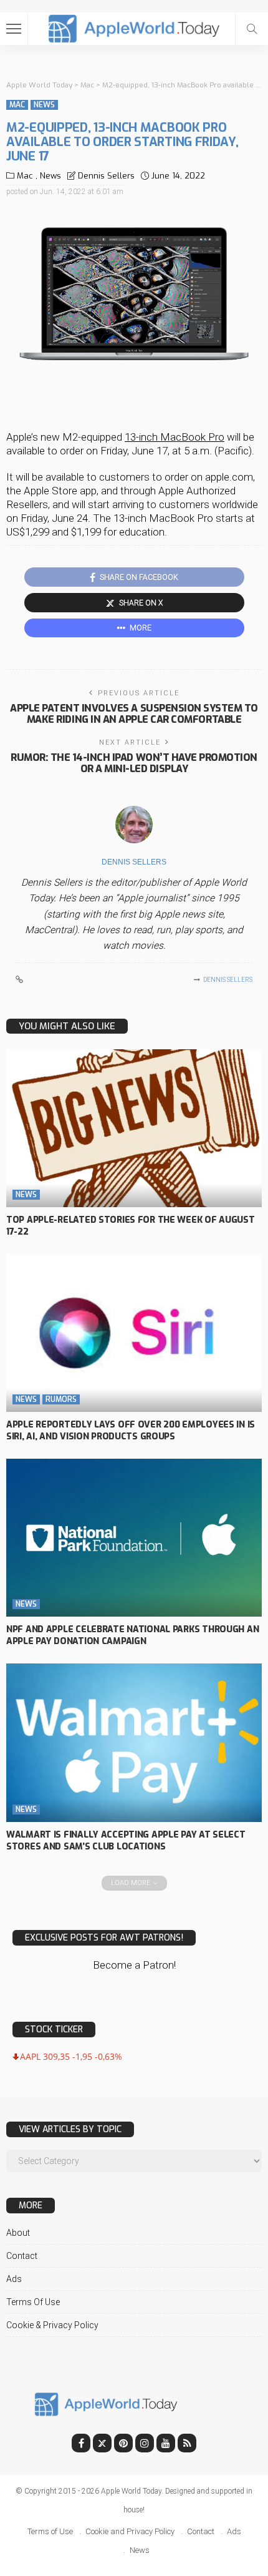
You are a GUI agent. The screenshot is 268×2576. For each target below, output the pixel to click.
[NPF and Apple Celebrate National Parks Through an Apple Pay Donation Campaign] (134, 1538)
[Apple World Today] (134, 27)
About (18, 2233)
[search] (252, 29)
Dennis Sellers (106, 176)
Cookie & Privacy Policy (52, 2325)
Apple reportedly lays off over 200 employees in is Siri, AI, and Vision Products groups (131, 1431)
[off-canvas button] (14, 29)
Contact (22, 2256)
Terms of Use (33, 2302)
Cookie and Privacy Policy (130, 2531)
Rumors (61, 1399)
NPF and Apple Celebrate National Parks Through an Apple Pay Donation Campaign (132, 1635)
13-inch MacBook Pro (175, 437)
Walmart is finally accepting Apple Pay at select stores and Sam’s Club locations (126, 1841)
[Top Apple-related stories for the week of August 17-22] (134, 1128)
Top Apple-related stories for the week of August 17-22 (131, 1226)
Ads (14, 2279)
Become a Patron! (134, 1965)
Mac (17, 105)
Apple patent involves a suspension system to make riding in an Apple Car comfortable (134, 714)
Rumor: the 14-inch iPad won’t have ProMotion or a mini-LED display (134, 763)
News (44, 105)
